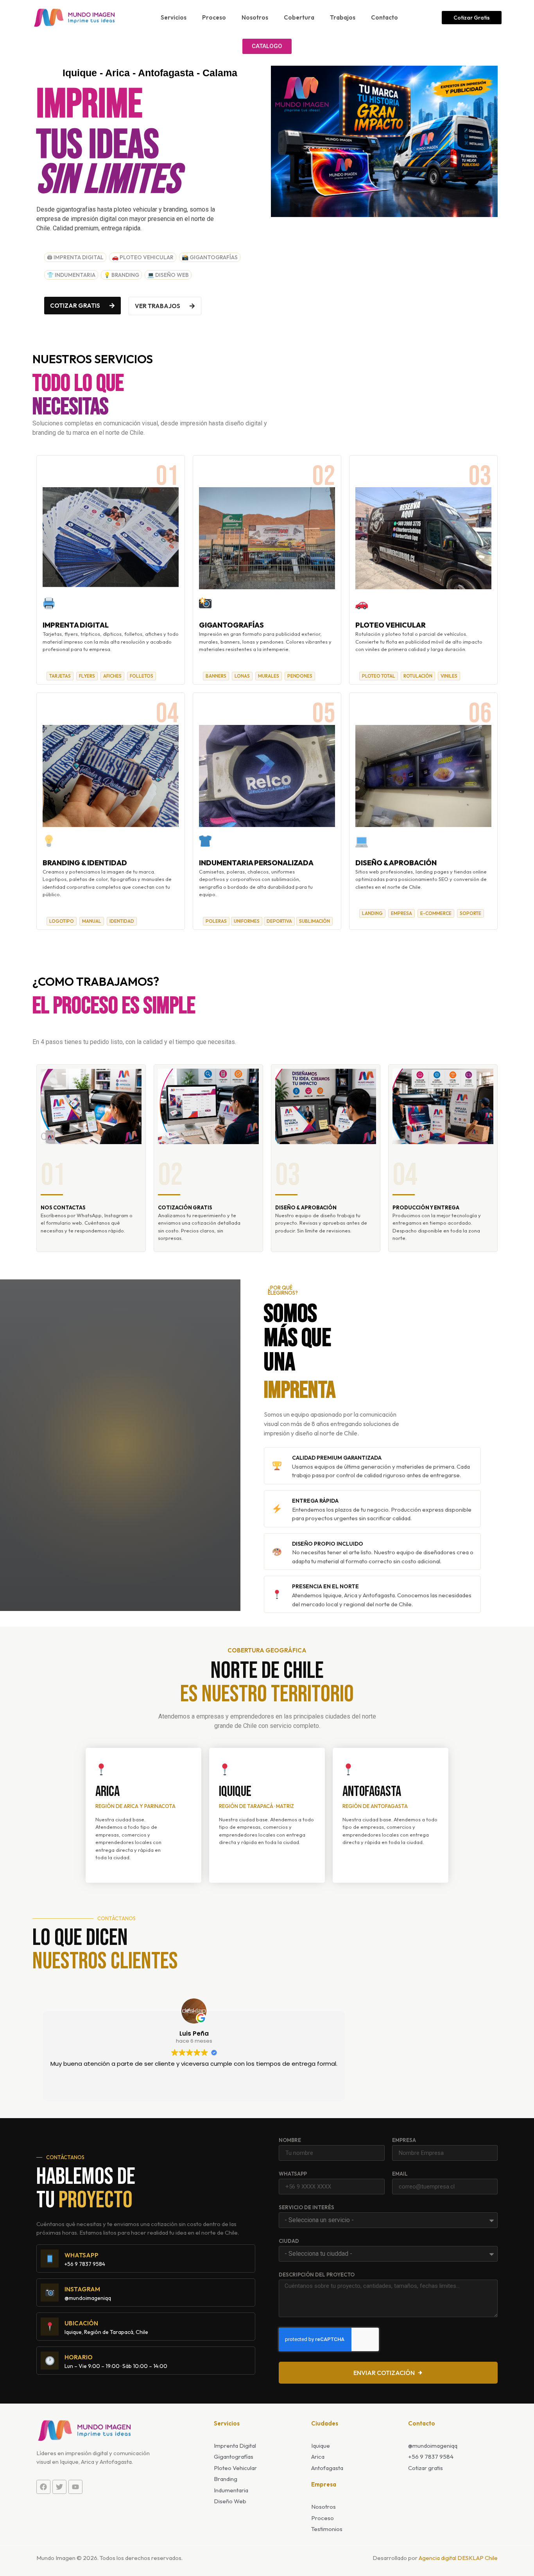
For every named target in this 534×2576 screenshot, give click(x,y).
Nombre (290, 2140)
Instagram (82, 2289)
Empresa (404, 2140)
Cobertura (299, 17)
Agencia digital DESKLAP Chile (458, 2558)
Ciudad (289, 2241)
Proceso (214, 17)
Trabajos (343, 17)
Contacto (384, 17)
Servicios (174, 17)
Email (400, 2174)
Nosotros (255, 17)
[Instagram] (50, 2293)
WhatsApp (293, 2174)
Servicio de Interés (306, 2208)
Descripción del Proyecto (317, 2275)
